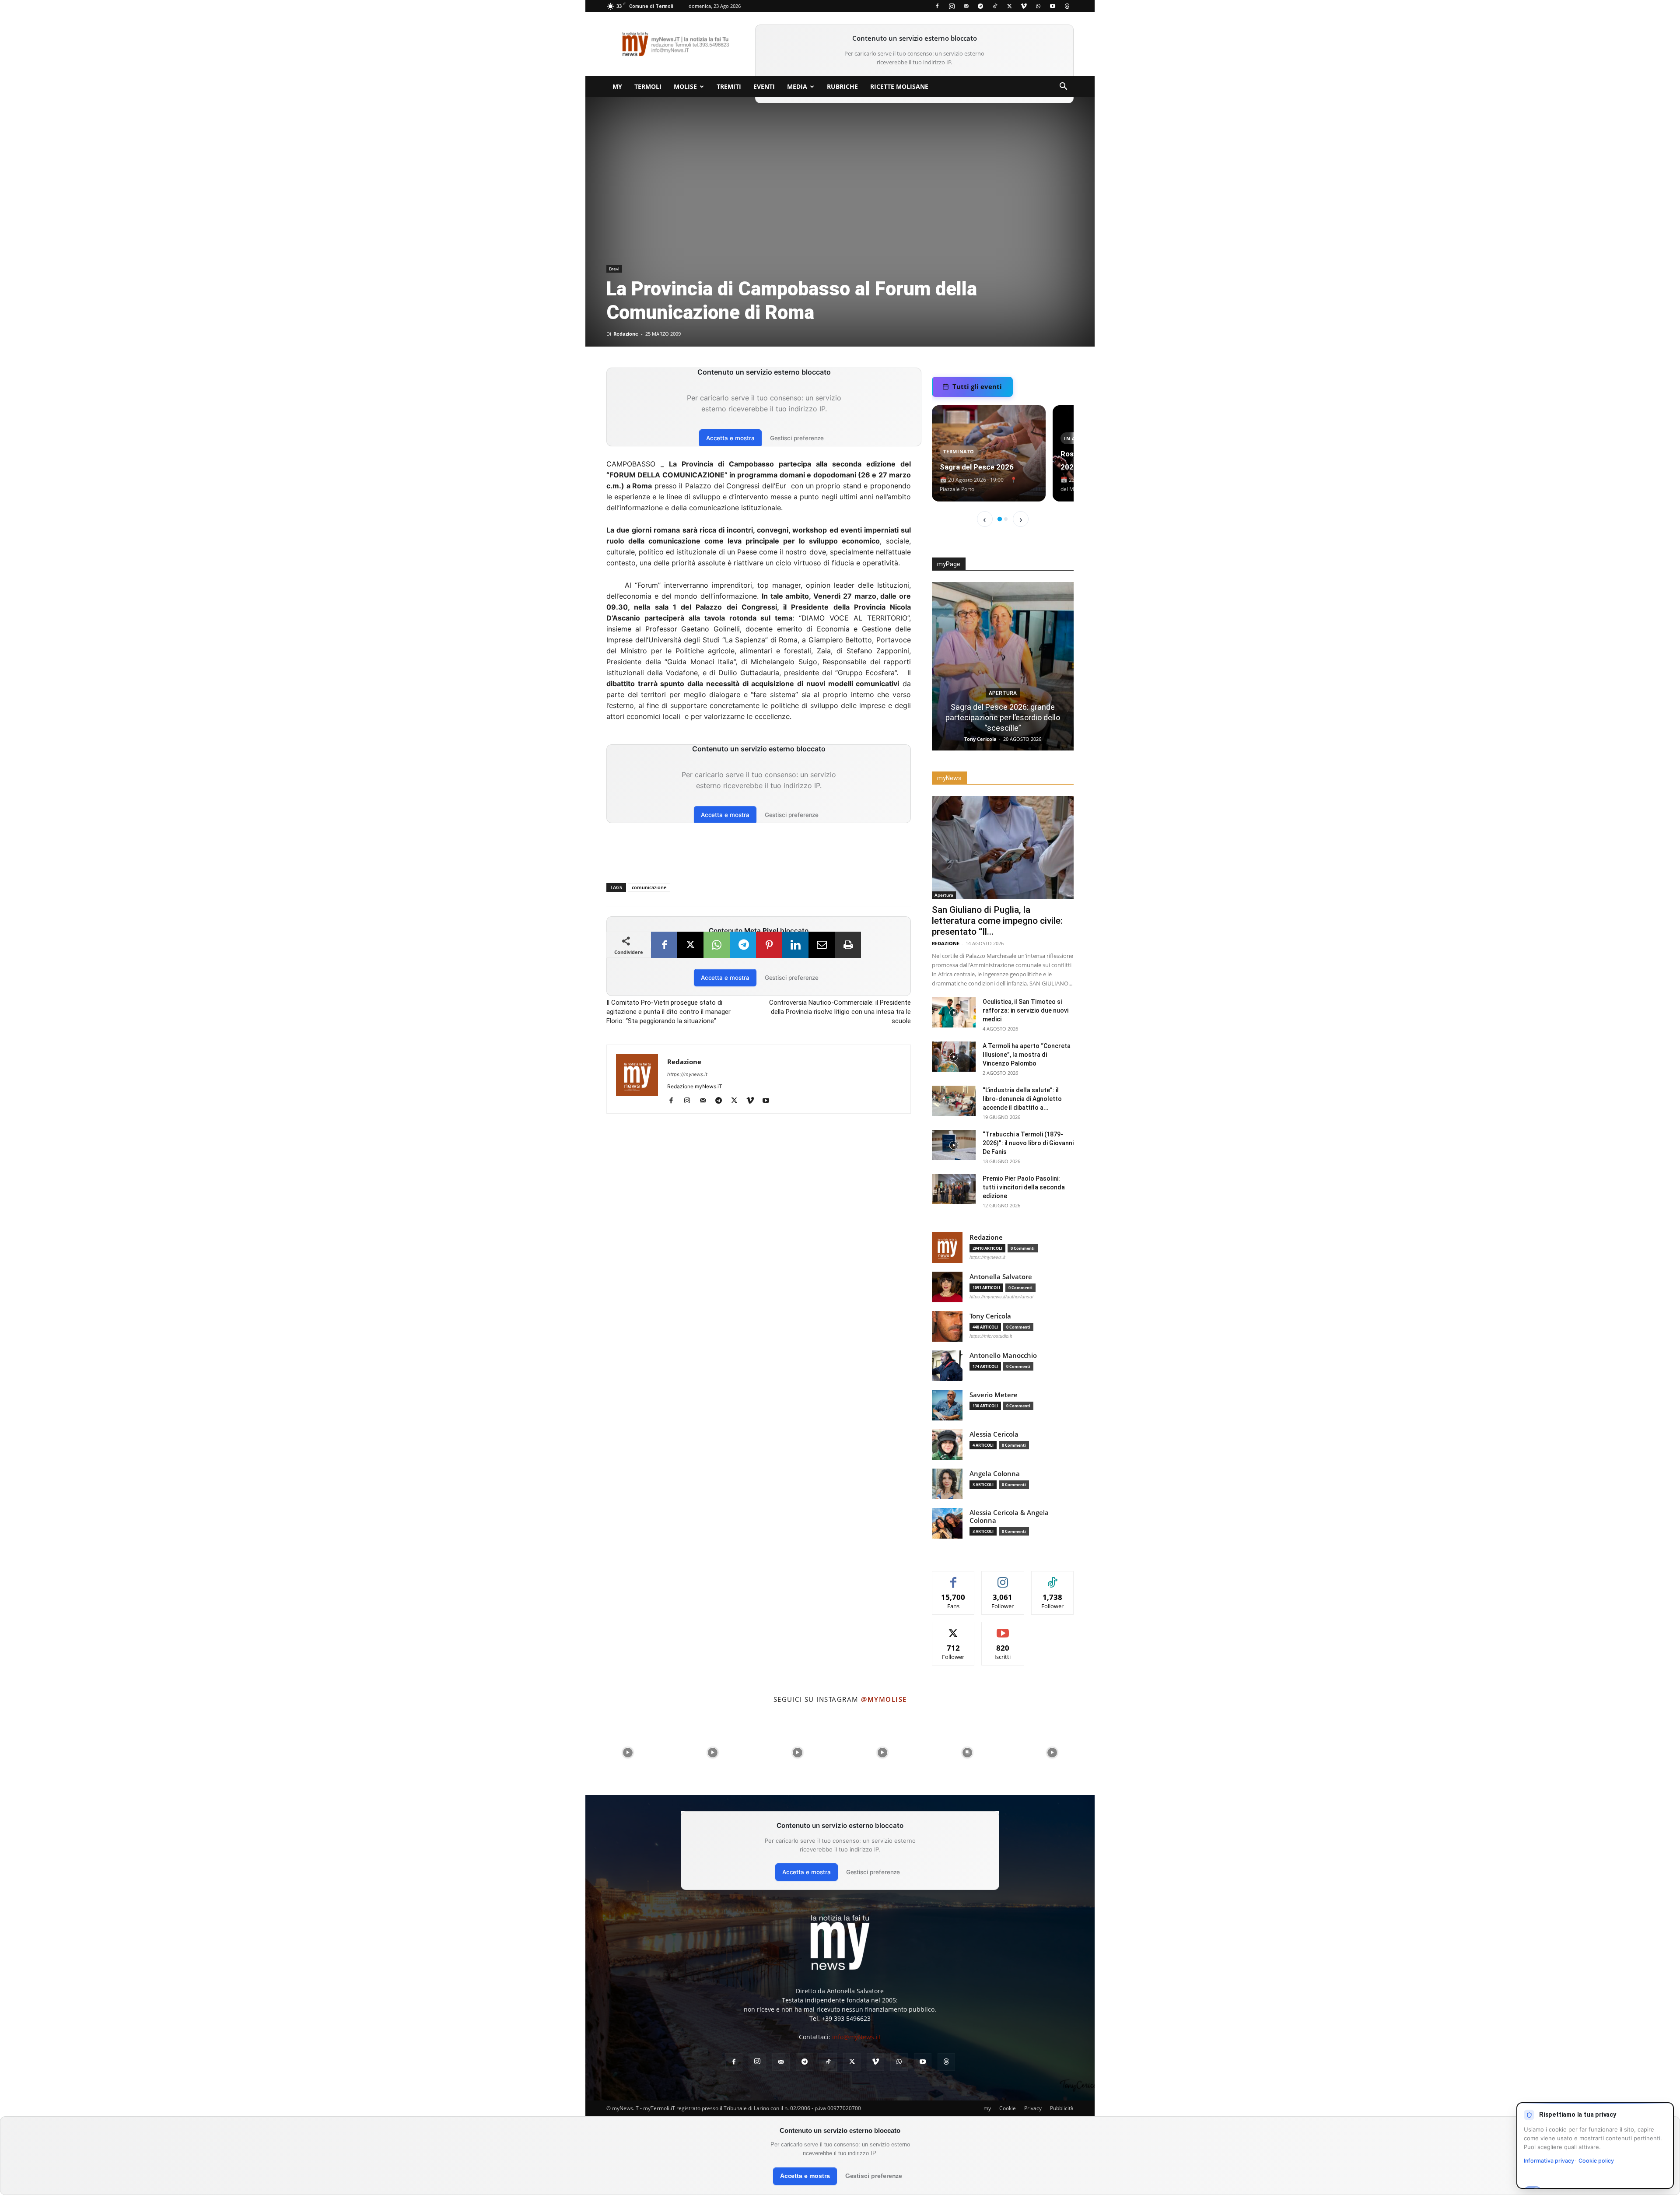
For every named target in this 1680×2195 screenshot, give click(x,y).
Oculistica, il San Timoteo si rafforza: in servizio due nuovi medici (1025, 1010)
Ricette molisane (899, 86)
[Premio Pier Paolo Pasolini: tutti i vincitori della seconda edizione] (954, 1189)
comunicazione (649, 887)
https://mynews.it (687, 1074)
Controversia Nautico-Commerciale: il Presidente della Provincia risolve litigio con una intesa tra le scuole (840, 1012)
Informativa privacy (1549, 2161)
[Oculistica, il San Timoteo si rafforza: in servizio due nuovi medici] (954, 1012)
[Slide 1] (1000, 519)
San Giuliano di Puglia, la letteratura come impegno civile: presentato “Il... (997, 921)
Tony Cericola (990, 1316)
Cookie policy (1596, 2161)
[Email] (822, 945)
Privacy (1033, 2108)
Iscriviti (1003, 1629)
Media (797, 86)
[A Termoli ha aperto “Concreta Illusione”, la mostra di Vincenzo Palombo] (954, 1057)
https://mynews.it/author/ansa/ (1001, 1297)
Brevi (614, 269)
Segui (1003, 1578)
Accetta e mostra (730, 438)
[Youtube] (1053, 6)
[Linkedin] (795, 945)
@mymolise (884, 1699)
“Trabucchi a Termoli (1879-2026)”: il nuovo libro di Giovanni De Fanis (1028, 1143)
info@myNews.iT (857, 2037)
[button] (1063, 87)
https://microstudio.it (991, 1336)
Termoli (648, 86)
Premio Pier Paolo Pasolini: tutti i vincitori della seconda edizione (1024, 1187)
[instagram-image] (628, 1753)
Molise (685, 86)
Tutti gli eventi (977, 386)
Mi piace (954, 1578)
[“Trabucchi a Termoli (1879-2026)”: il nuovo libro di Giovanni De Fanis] (954, 1145)
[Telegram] (980, 6)
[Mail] (966, 6)
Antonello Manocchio (1003, 1355)
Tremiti (729, 86)
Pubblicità (1062, 2108)
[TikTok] (995, 6)
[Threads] (1067, 6)
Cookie (1008, 2108)
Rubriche (842, 86)
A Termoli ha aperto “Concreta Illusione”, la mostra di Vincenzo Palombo (1027, 1055)
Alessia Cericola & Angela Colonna (1009, 1517)
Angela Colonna (995, 1474)
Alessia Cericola (994, 1434)
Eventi (764, 86)
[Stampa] (848, 945)
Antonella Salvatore (1001, 1277)
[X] (1009, 6)
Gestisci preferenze (797, 438)
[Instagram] (952, 6)
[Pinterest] (769, 945)
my (617, 86)
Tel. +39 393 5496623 (840, 2018)
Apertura (1003, 683)
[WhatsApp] (1038, 6)
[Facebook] (937, 6)
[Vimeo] (1024, 6)
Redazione (626, 334)
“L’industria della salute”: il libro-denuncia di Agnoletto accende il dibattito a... (1022, 1099)
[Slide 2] (1006, 519)
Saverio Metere (994, 1395)
